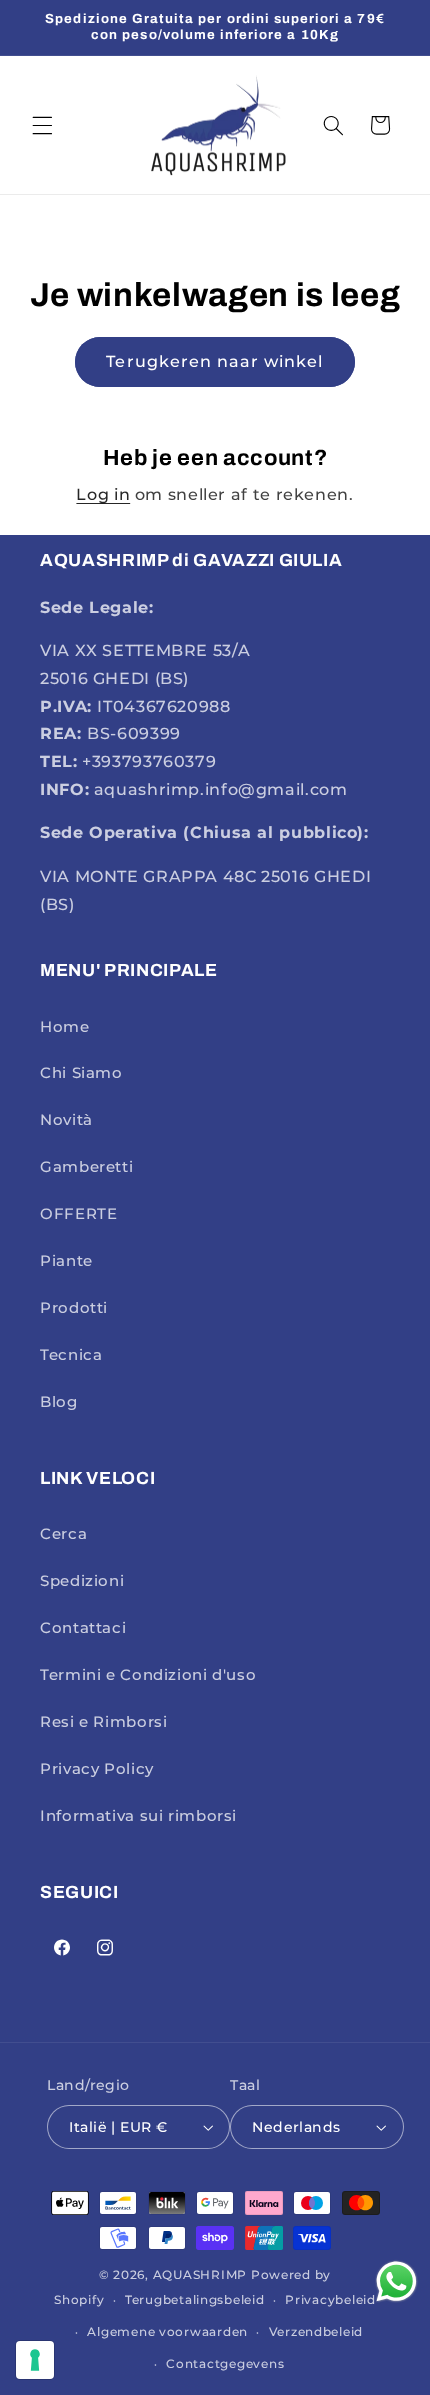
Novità (66, 1120)
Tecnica (71, 1355)
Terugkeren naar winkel (214, 361)
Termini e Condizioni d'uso (148, 1675)
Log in (103, 494)
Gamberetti (86, 1167)
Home (65, 1027)
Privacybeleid (330, 2300)
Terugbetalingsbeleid (195, 2300)
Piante (66, 1261)
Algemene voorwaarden (167, 2332)
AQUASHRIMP (200, 2275)
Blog (59, 1402)
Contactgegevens (225, 2364)
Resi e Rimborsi (103, 1722)
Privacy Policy (97, 1769)
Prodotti (74, 1308)
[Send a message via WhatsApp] (396, 2281)
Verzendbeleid (316, 2332)
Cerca (63, 1534)
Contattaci (83, 1628)
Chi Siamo (81, 1073)
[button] (42, 125)
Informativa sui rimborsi (138, 1816)
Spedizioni (82, 1581)
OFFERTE (78, 1214)
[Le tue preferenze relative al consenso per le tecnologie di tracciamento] (35, 2360)
